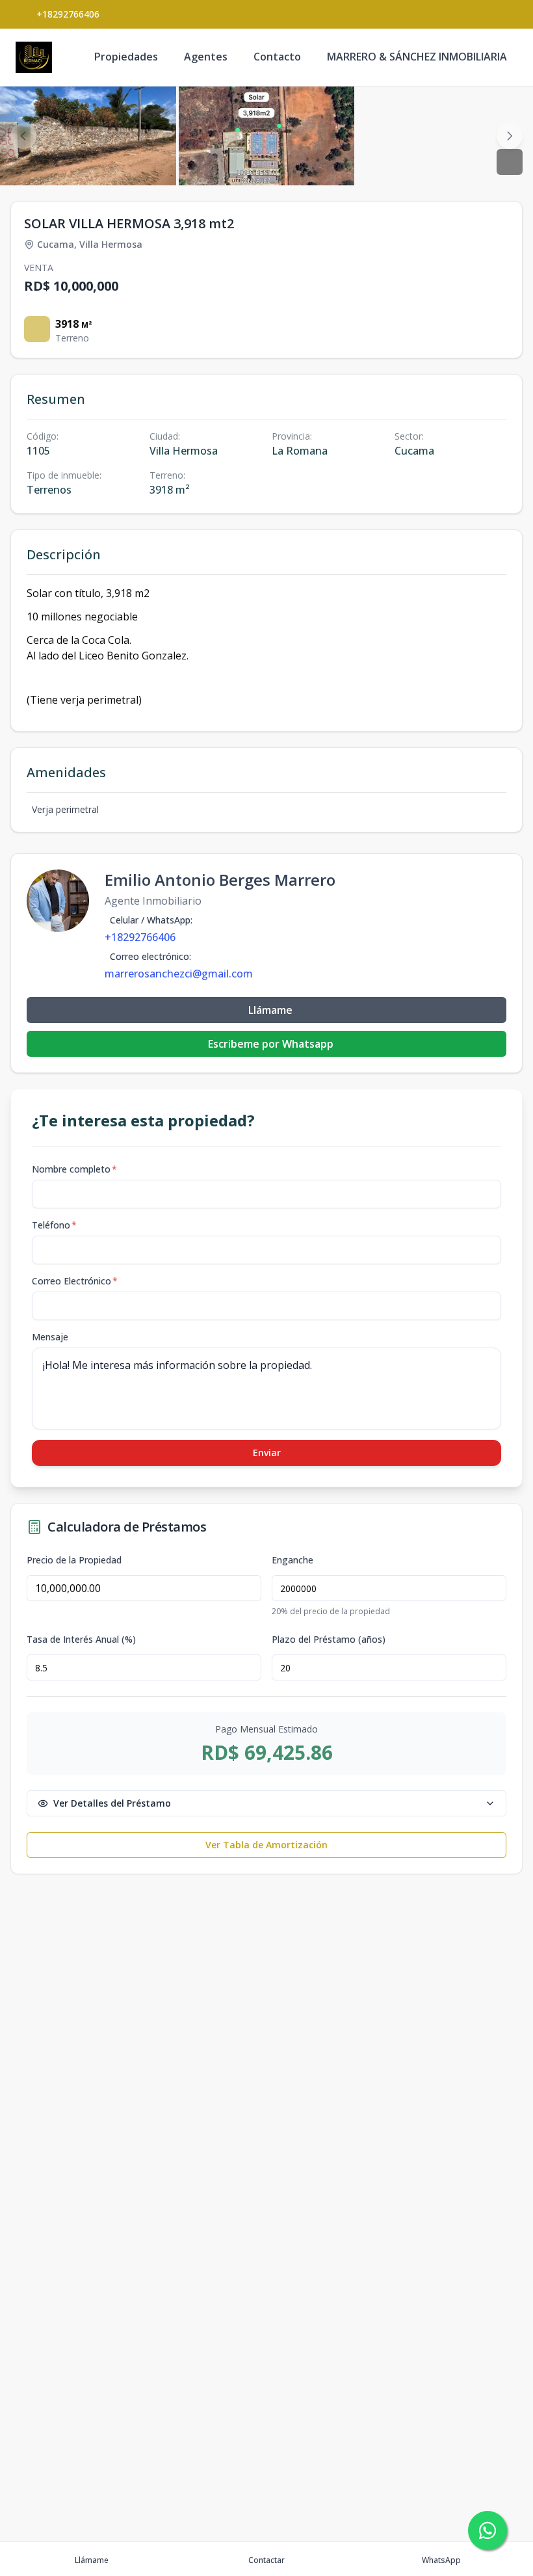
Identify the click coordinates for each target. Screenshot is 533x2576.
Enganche (292, 1560)
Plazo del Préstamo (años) (329, 1640)
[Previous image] (23, 136)
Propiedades (126, 57)
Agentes (206, 57)
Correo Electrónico (75, 1281)
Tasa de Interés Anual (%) (81, 1640)
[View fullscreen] (510, 162)
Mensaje (50, 1337)
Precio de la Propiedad (74, 1560)
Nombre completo (74, 1169)
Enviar (267, 1453)
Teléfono (54, 1225)
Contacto (277, 57)
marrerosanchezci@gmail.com (179, 974)
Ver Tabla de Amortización (266, 1845)
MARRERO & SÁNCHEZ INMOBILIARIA (417, 57)
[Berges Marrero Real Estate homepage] (34, 57)
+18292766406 (68, 14)
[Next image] (510, 136)
